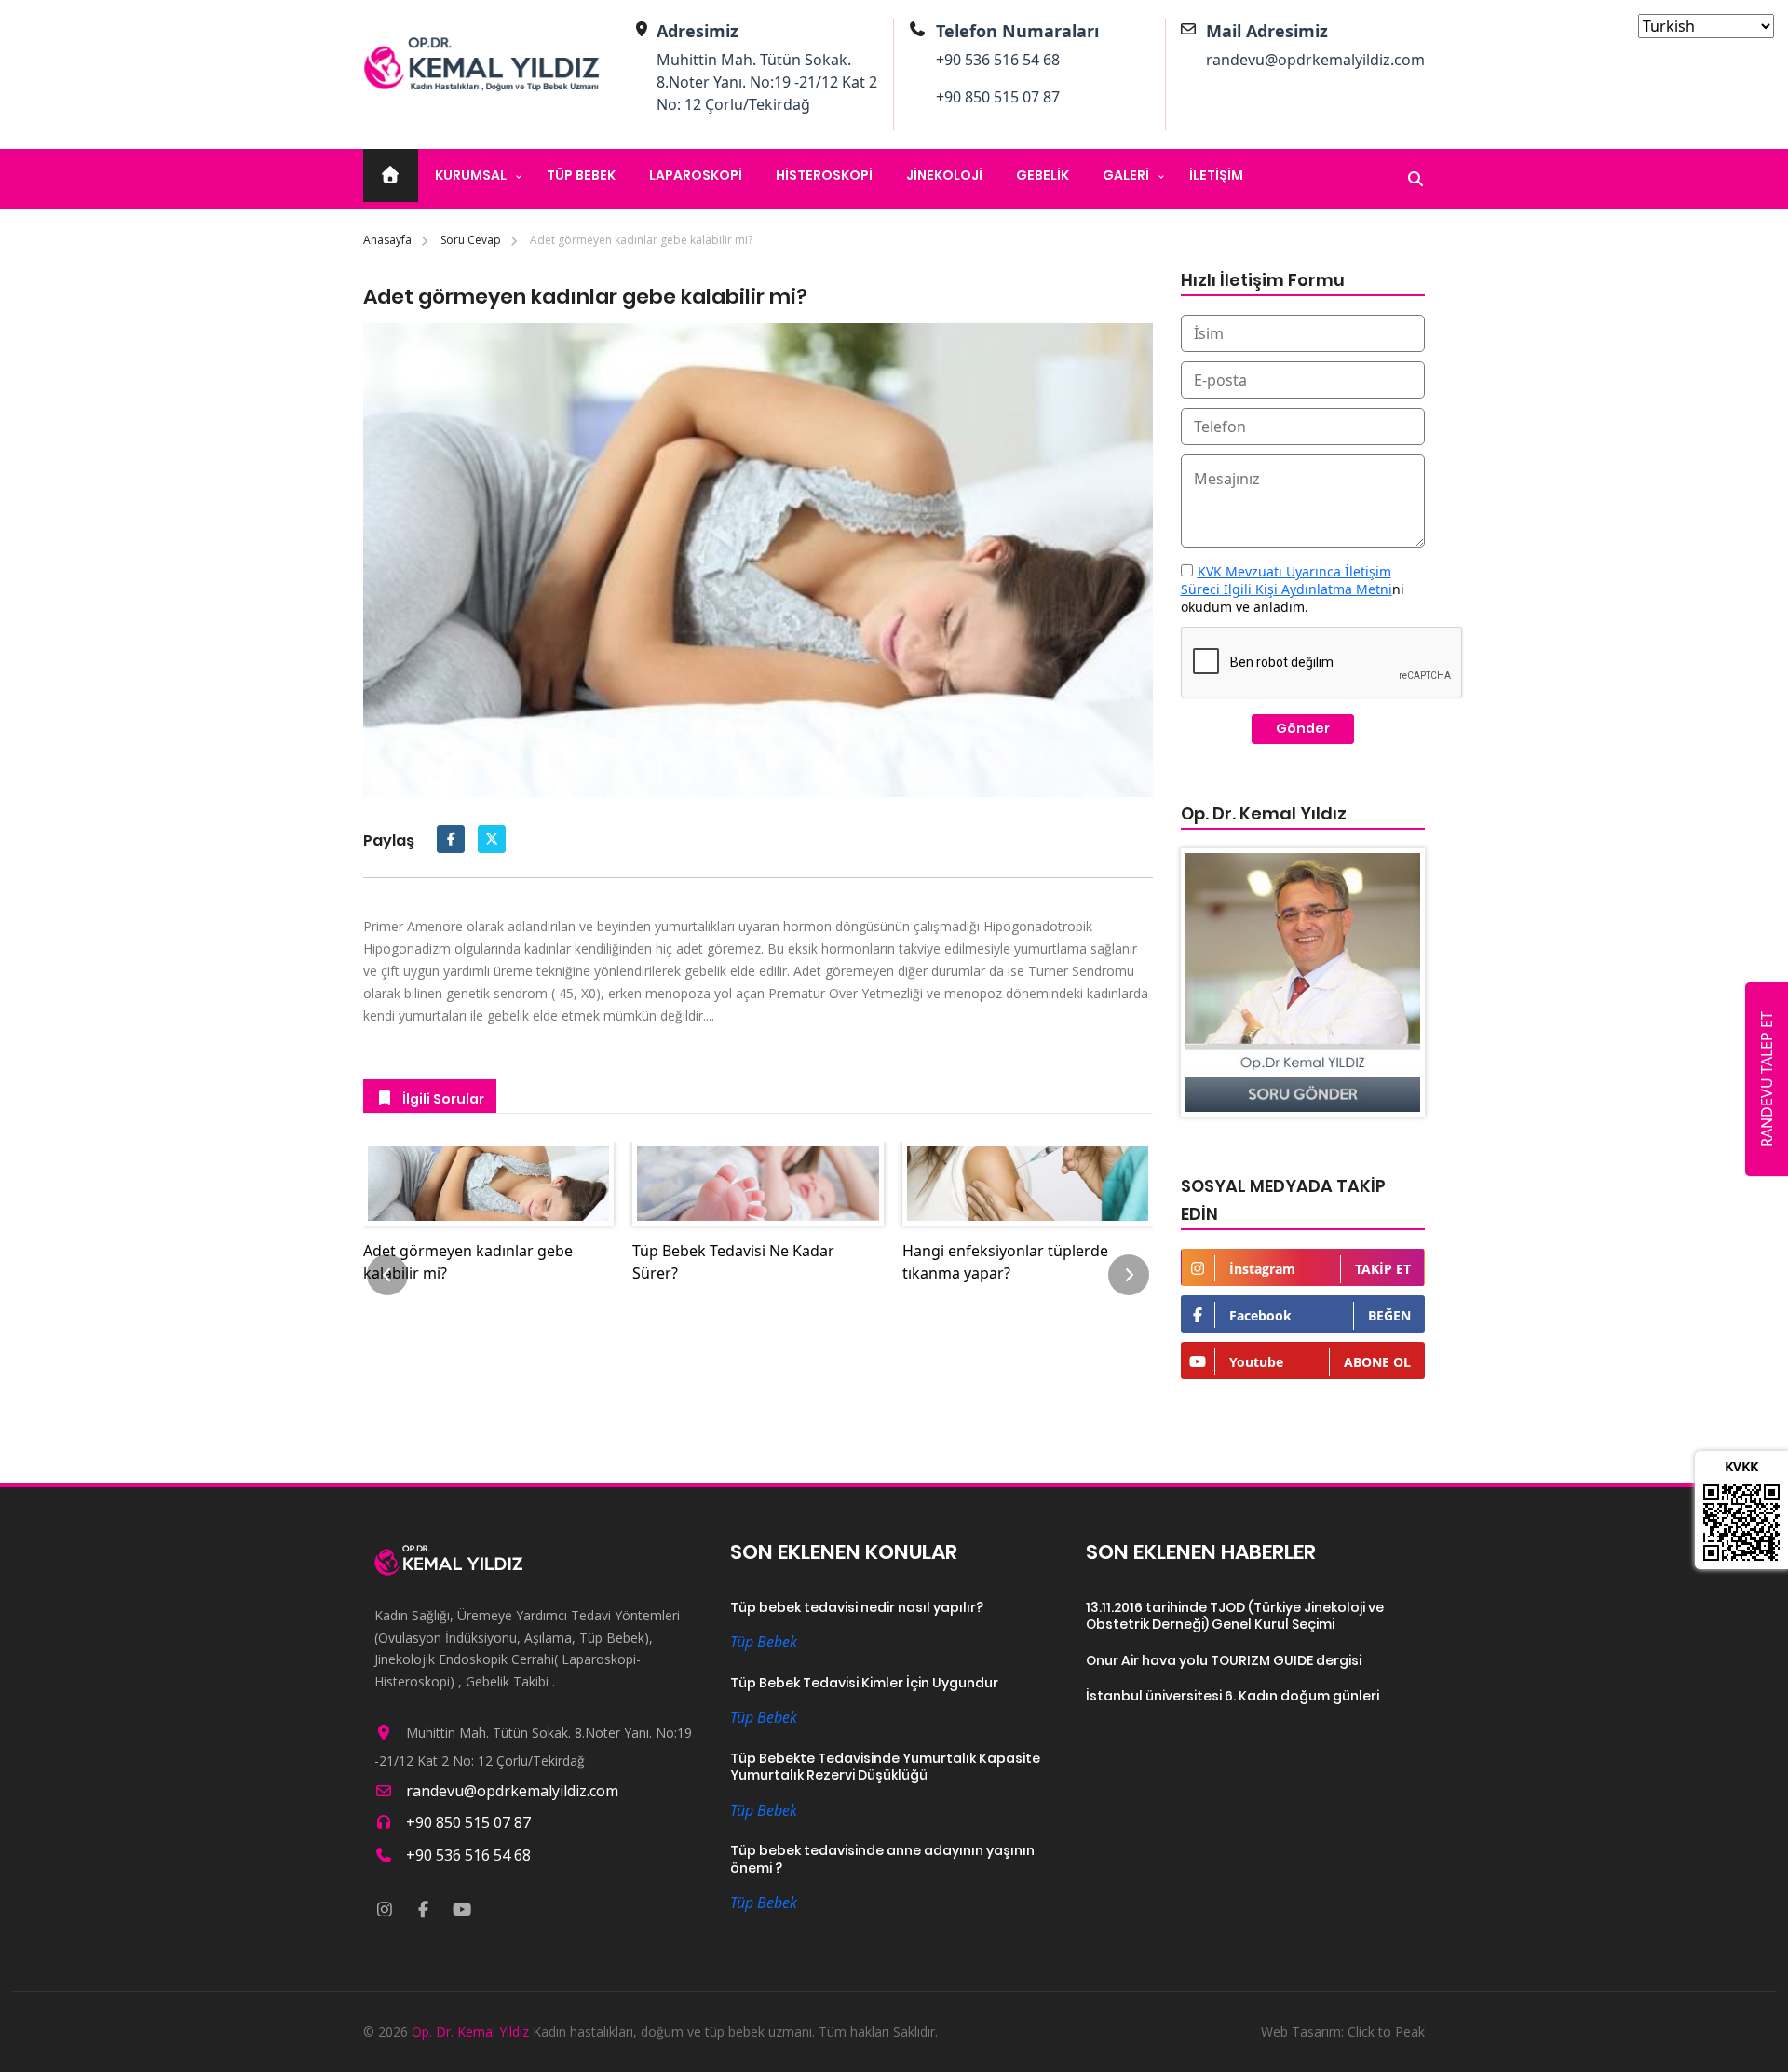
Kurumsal (471, 175)
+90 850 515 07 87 (998, 97)
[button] (387, 1275)
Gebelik (1043, 175)
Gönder (1303, 728)
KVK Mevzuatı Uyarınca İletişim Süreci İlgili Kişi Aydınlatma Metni (1287, 580)
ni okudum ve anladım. (1293, 589)
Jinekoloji (944, 175)
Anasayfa (387, 240)
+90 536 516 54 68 (998, 60)
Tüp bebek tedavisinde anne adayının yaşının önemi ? (882, 1859)
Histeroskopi (824, 175)
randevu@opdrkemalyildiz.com (1315, 60)
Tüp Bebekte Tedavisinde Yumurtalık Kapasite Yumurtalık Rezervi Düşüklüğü (885, 1767)
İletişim (1216, 175)
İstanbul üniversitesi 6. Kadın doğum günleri (1233, 1696)
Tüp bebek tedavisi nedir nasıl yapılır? (857, 1608)
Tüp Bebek (581, 175)
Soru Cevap (471, 240)
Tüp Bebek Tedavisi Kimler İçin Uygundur (864, 1683)
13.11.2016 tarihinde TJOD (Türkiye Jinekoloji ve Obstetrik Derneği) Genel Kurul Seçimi (1235, 1616)
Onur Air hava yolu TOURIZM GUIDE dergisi (1224, 1661)
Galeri (1126, 175)
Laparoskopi (696, 175)
